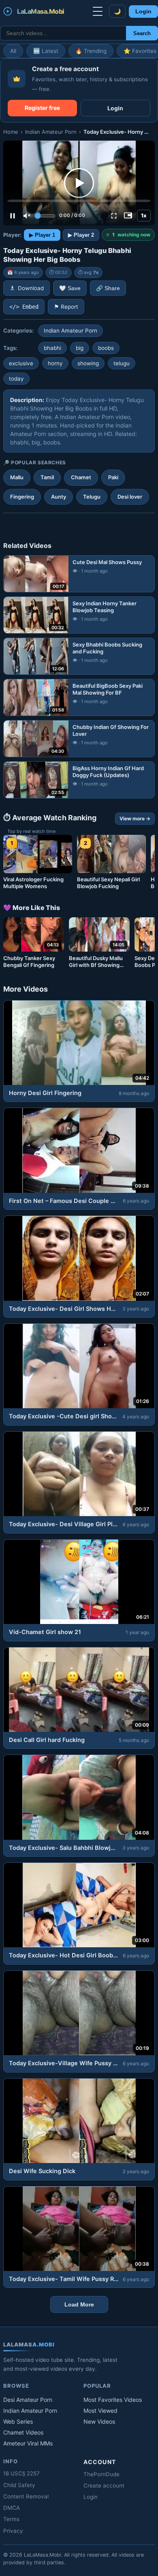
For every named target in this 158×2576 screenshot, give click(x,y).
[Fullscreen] (114, 216)
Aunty (59, 497)
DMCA (12, 2508)
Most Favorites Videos (113, 2400)
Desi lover (130, 497)
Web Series (18, 2421)
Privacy (13, 2531)
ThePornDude (101, 2474)
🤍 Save (70, 288)
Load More (79, 2304)
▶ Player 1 (42, 235)
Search (142, 33)
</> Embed (24, 307)
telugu (122, 363)
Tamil (47, 477)
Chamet (81, 477)
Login (143, 12)
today (16, 379)
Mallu (17, 477)
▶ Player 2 (81, 235)
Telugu (92, 497)
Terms (11, 2519)
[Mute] (27, 216)
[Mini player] (128, 216)
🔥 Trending (91, 51)
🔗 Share (108, 288)
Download (31, 288)
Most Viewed (100, 2411)
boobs (106, 348)
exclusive (21, 363)
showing (88, 363)
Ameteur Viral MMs (28, 2443)
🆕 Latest (46, 51)
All (13, 51)
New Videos (99, 2421)
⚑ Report (66, 307)
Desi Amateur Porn (28, 2400)
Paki (113, 477)
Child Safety (19, 2485)
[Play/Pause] (13, 216)
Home (11, 132)
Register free (42, 108)
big (80, 348)
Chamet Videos (23, 2432)
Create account (104, 2485)
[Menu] (98, 11)
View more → (135, 818)
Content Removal (26, 2496)
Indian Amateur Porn (51, 132)
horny (55, 363)
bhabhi (52, 348)
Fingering (22, 497)
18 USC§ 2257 (21, 2473)
